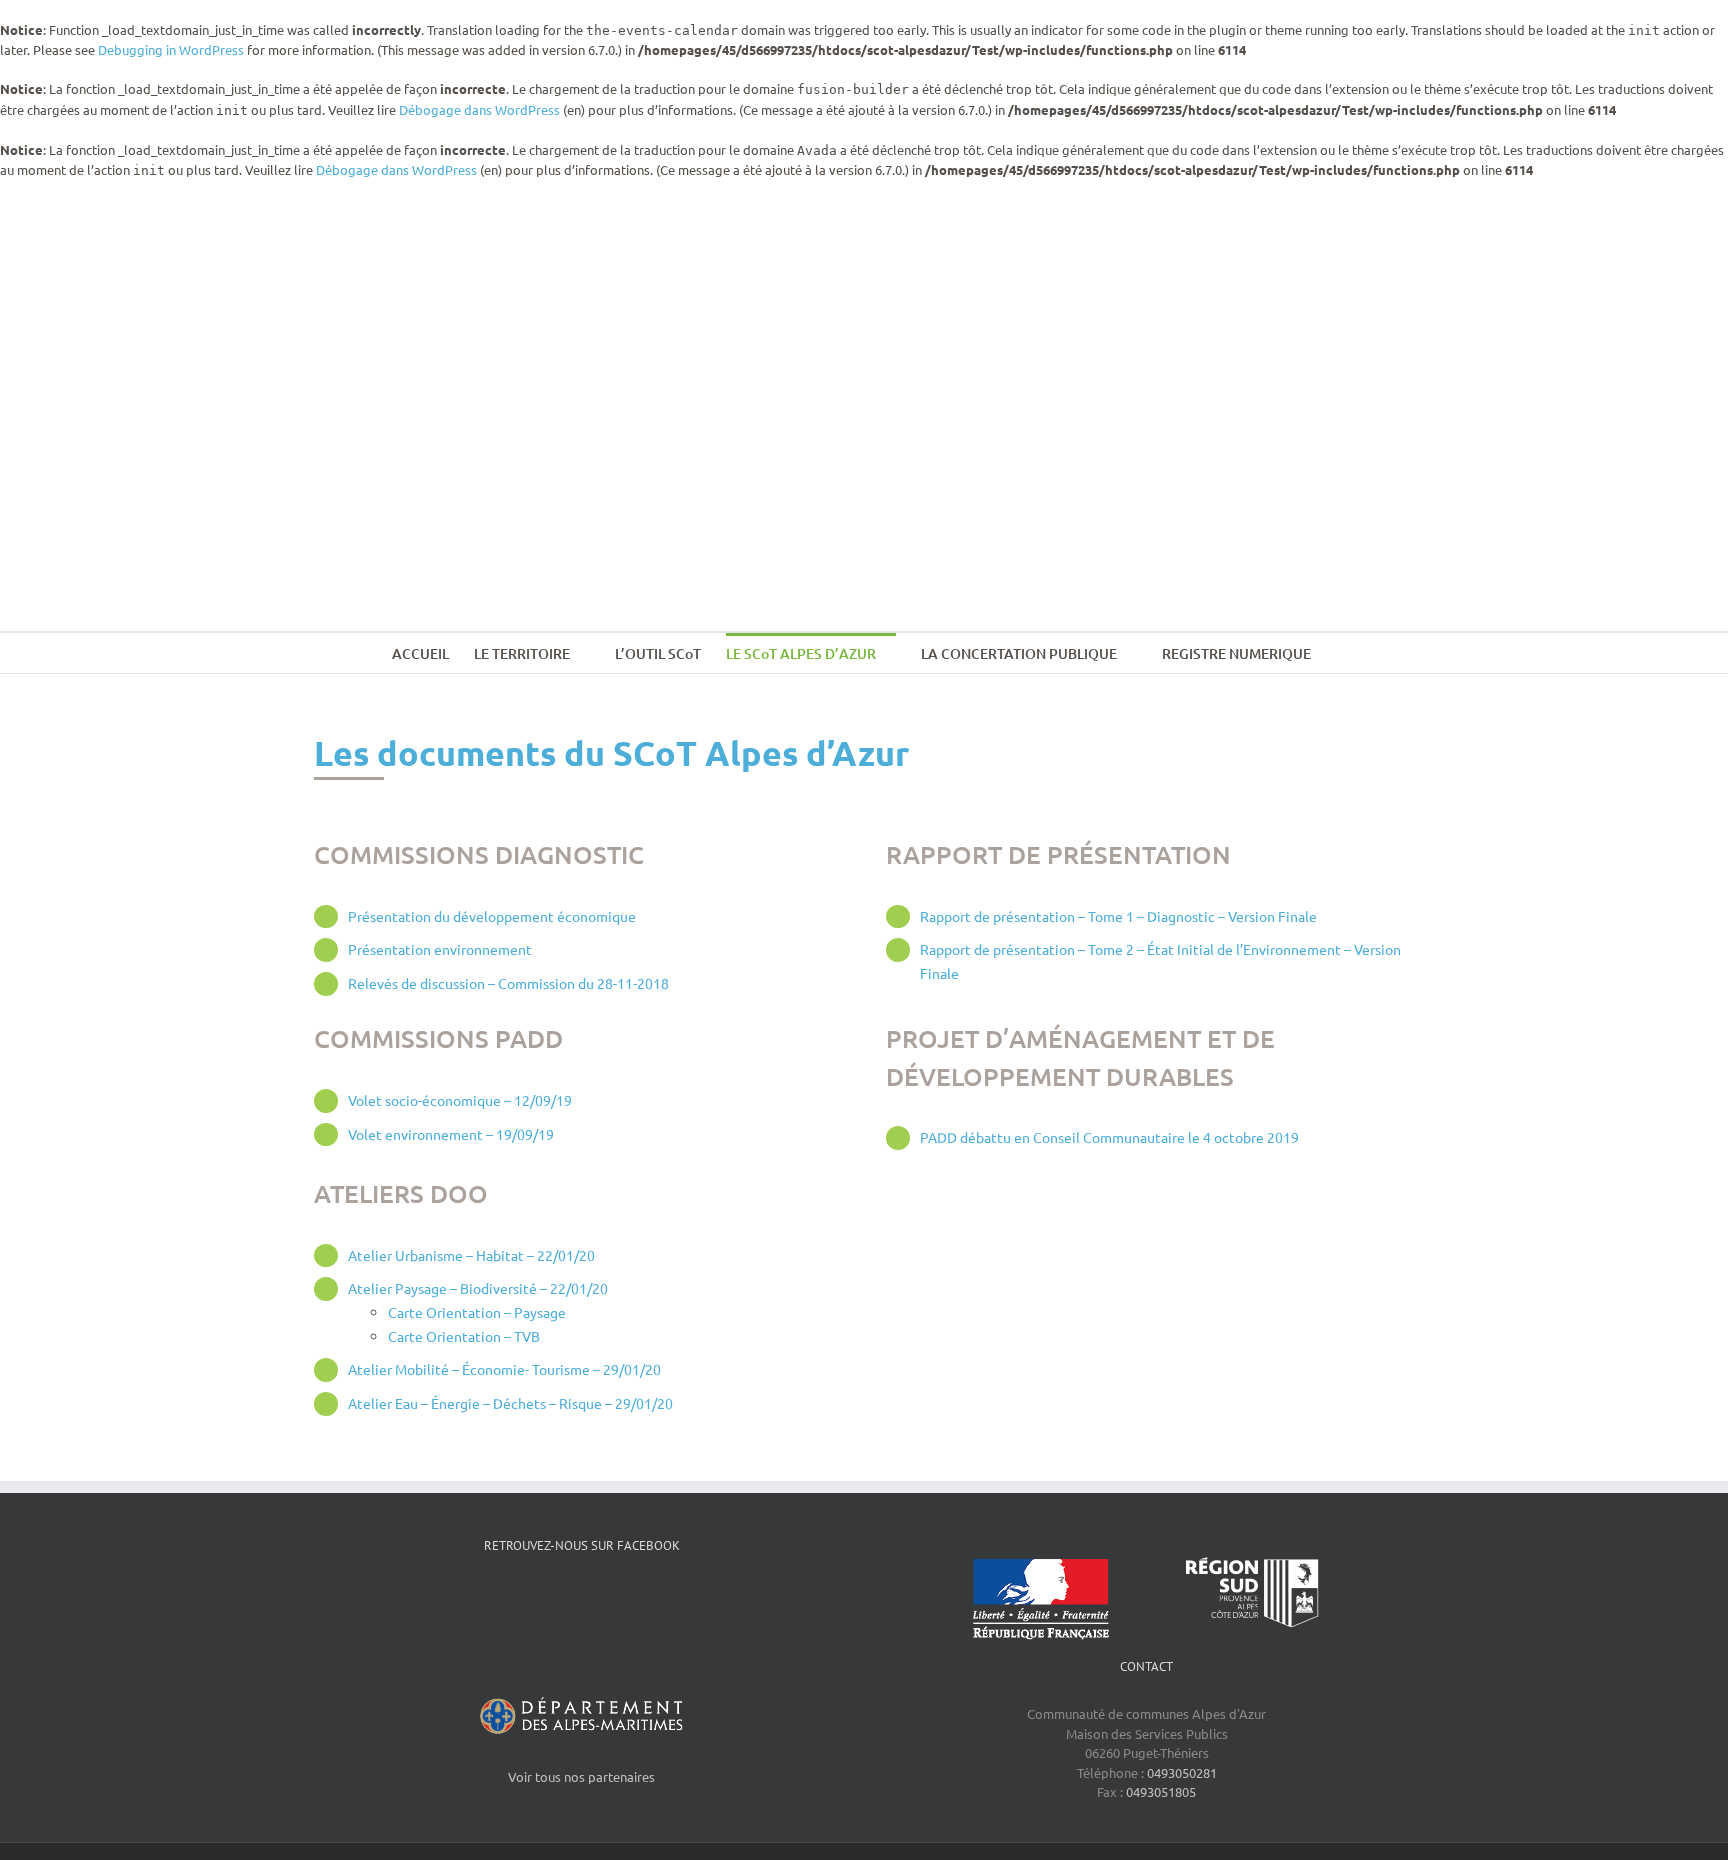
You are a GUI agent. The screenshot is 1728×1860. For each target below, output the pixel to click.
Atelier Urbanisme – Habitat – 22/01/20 (471, 1255)
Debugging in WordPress (171, 49)
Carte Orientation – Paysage (477, 1312)
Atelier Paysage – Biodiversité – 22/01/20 (478, 1288)
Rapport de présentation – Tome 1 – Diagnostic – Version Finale (1118, 916)
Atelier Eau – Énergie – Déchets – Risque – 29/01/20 (510, 1403)
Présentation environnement (440, 949)
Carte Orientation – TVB (464, 1336)
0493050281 (1182, 1772)
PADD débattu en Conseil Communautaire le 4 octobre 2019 (1109, 1137)
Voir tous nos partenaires (581, 1776)
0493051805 (1161, 1791)
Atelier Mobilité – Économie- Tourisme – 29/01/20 (504, 1369)
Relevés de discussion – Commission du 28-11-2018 (508, 983)
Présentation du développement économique (492, 916)
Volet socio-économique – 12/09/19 (460, 1100)
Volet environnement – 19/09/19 (451, 1134)
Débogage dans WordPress (479, 109)
